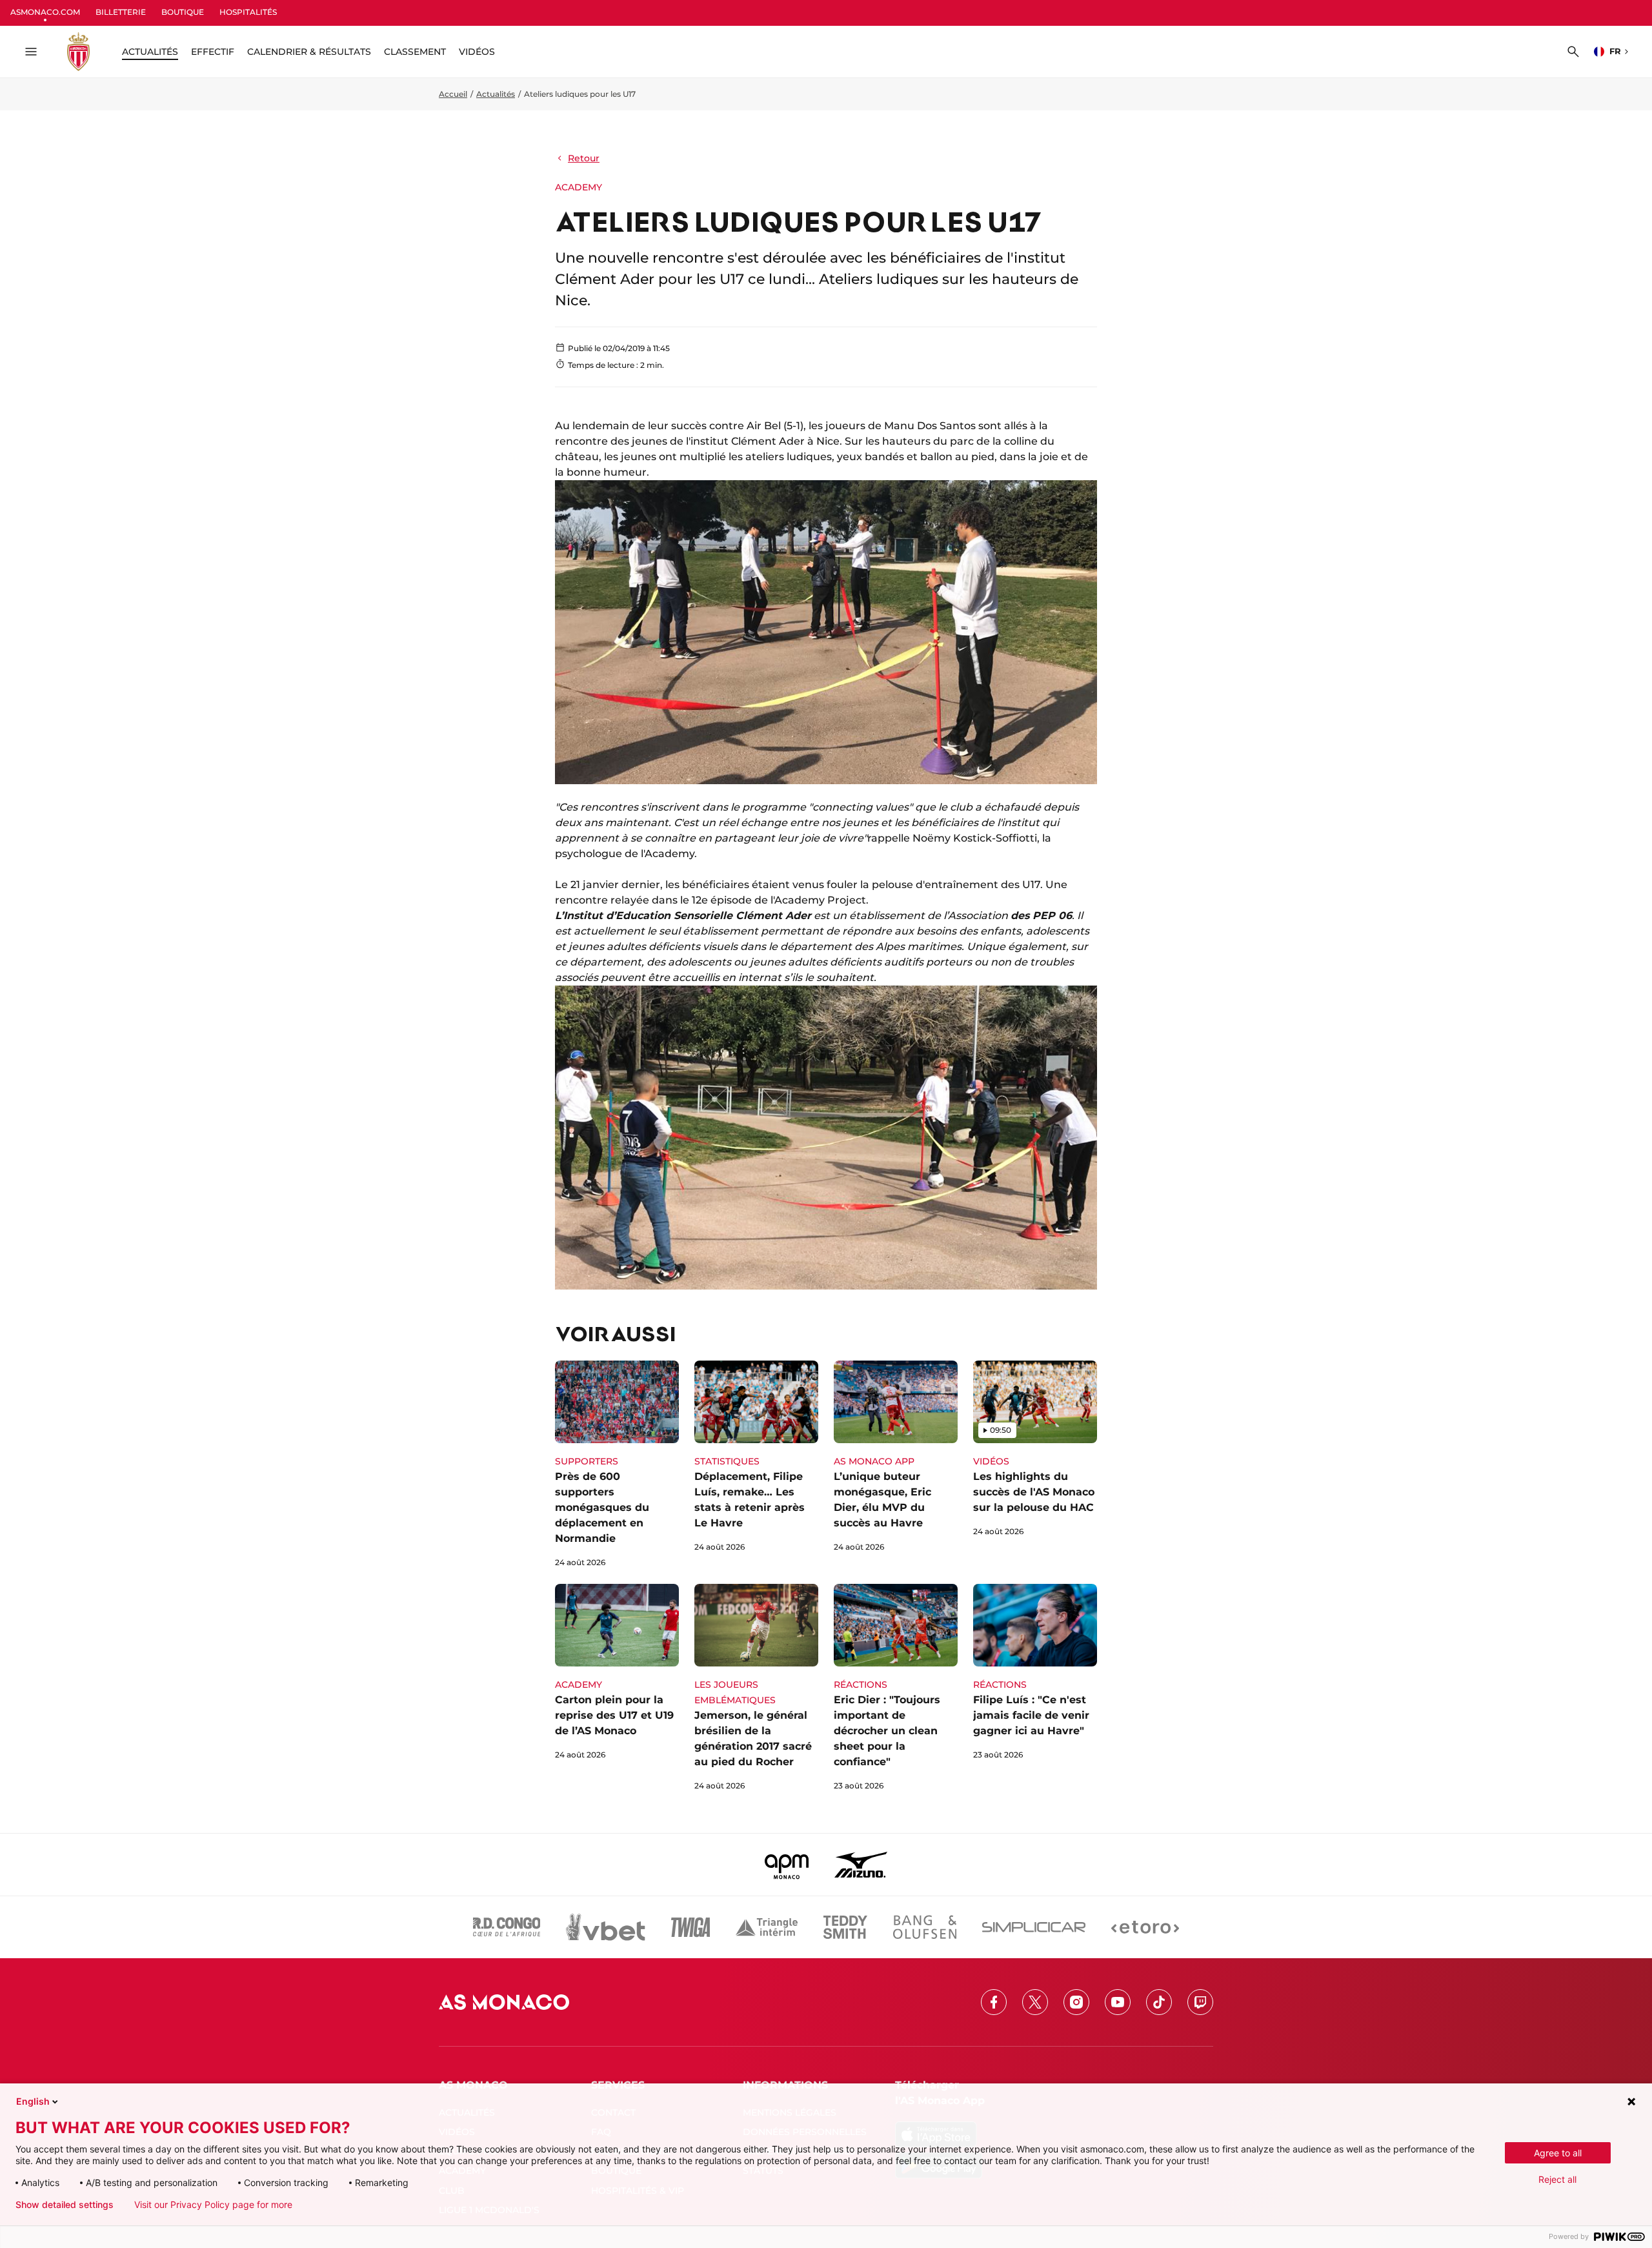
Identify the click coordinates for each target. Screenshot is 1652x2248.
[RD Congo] (507, 1927)
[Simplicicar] (1034, 1927)
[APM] (787, 1865)
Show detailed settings (65, 2205)
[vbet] (605, 1927)
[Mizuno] (861, 1865)
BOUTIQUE (183, 12)
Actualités (496, 94)
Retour (584, 158)
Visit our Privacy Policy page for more (213, 2205)
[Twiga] (690, 1927)
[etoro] (1145, 1927)
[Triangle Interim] (767, 1927)
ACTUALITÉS (150, 52)
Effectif (213, 52)
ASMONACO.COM (45, 12)
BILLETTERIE (121, 12)
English (33, 2101)
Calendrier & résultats (309, 52)
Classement (415, 52)
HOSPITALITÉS (248, 12)
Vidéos (477, 52)
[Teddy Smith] (845, 1927)
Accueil (453, 94)
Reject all (1557, 2179)
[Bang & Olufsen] (925, 1927)
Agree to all (1558, 2153)
